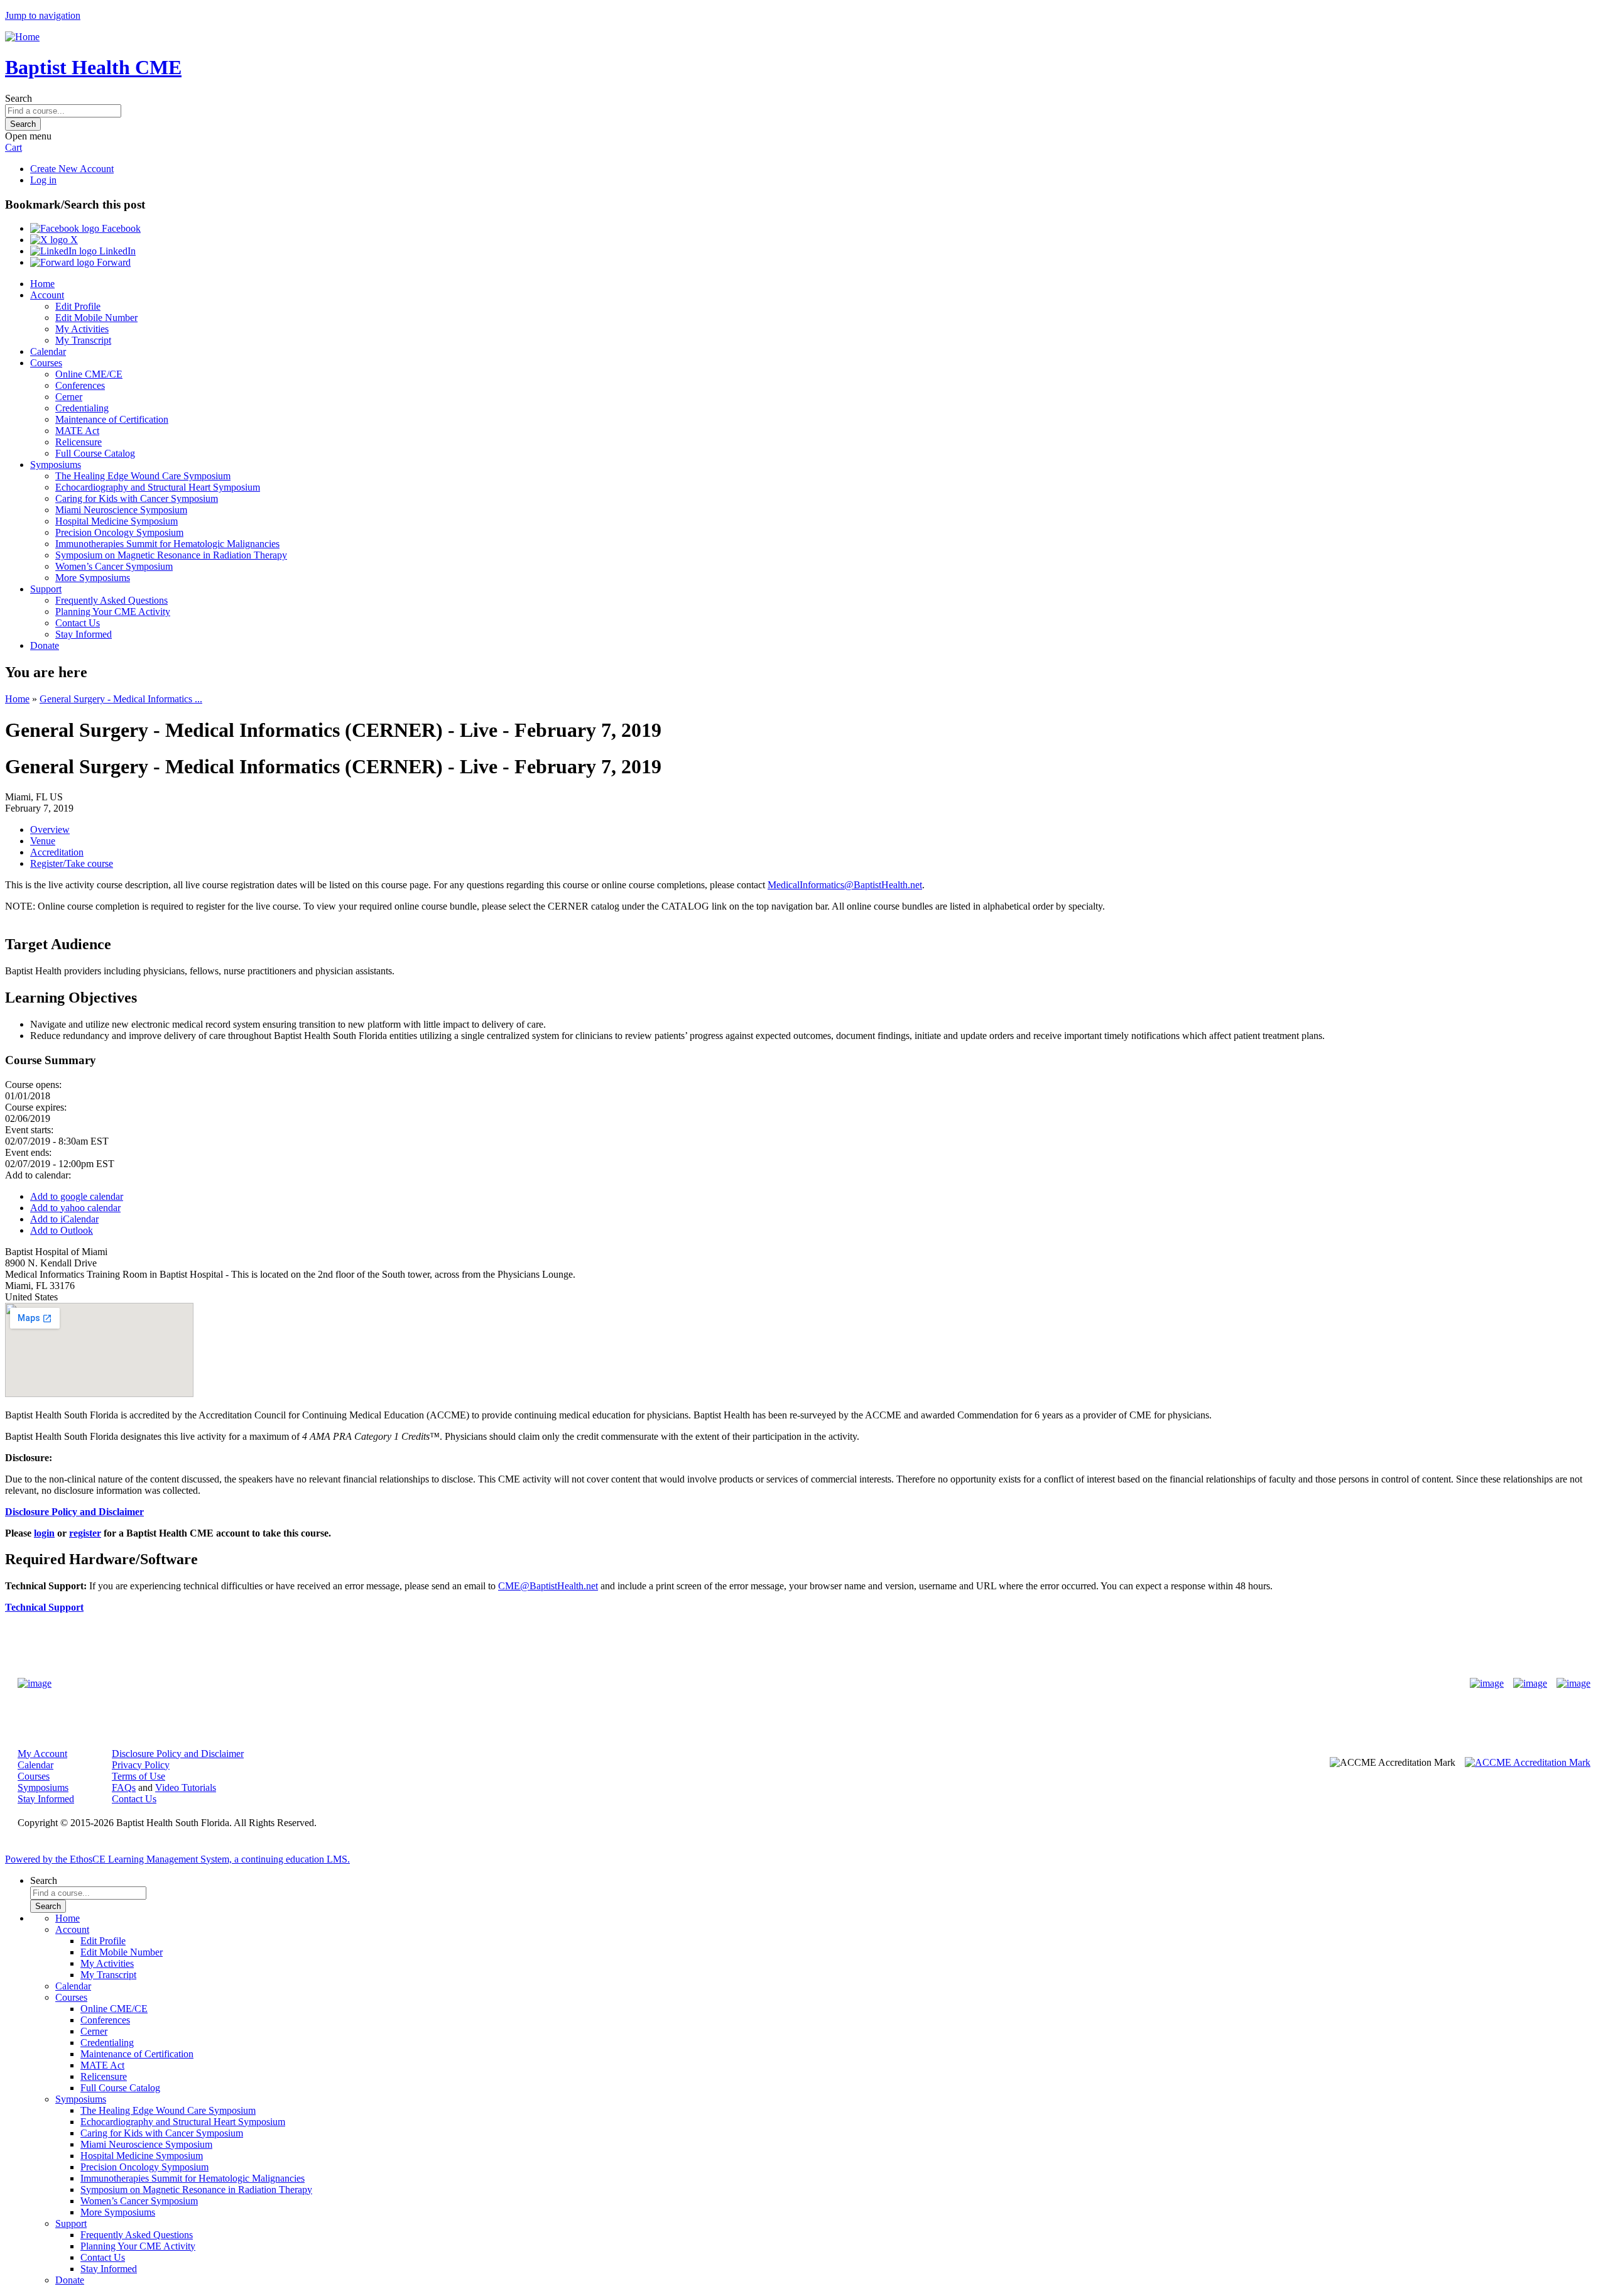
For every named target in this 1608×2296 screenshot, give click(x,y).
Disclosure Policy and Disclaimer (178, 1754)
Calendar (48, 351)
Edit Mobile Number (96, 318)
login (44, 1533)
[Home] (22, 37)
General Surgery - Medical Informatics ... (121, 699)
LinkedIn (116, 251)
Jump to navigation (43, 15)
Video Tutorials (186, 1787)
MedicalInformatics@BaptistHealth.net (845, 885)
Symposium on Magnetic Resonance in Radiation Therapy (171, 555)
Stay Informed (84, 634)
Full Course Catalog (95, 453)
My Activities (82, 329)
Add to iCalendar (64, 1219)
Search (19, 98)
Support (46, 589)
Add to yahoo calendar (75, 1208)
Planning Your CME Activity (113, 612)
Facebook (120, 228)
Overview (50, 830)
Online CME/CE (89, 374)
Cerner (69, 397)
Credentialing (82, 408)
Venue (43, 841)
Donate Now (765, 1683)
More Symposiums (93, 578)
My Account (42, 1754)
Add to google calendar (77, 1196)
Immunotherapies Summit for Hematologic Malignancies (167, 544)
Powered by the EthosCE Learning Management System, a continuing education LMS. (177, 1859)
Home (42, 284)
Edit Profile (78, 306)
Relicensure (79, 442)
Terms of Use (139, 1776)
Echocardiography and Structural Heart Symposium (158, 487)
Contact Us (78, 623)
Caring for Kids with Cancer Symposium (137, 498)
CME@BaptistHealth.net (548, 1586)
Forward (112, 262)
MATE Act (77, 431)
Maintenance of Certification (112, 419)
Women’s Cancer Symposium (114, 566)
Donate (45, 645)
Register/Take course (72, 863)
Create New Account (72, 169)
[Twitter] (1530, 1684)
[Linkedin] (1573, 1684)
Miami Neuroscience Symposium (121, 510)
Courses (46, 363)
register (85, 1533)
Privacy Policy (141, 1765)
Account (47, 295)
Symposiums (56, 465)
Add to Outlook (62, 1230)
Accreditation (57, 852)
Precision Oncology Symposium (119, 532)
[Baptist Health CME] (35, 1684)
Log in (43, 180)
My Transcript (83, 340)
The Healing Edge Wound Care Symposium (143, 476)
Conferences (80, 385)
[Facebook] (1487, 1684)
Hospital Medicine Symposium (117, 521)
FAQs (124, 1787)
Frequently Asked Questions (111, 600)
